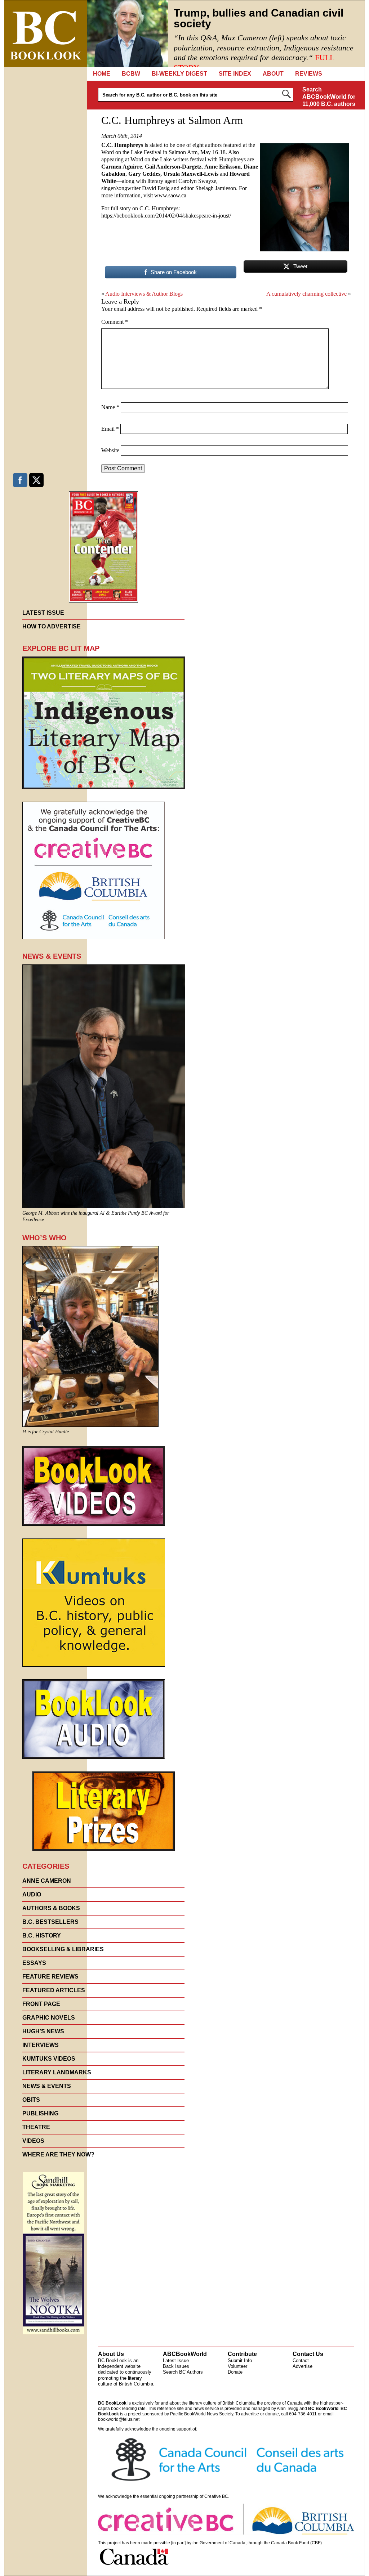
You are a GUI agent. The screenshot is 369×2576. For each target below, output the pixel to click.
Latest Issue (176, 2360)
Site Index (235, 74)
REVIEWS (309, 74)
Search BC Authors (183, 2372)
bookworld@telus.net (119, 2419)
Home (102, 74)
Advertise (303, 2366)
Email (110, 429)
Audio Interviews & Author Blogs (144, 294)
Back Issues (176, 2366)
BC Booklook (46, 34)
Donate (235, 2372)
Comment (115, 322)
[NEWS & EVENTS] (104, 1206)
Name (110, 407)
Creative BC (216, 2496)
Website (110, 450)
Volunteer (237, 2366)
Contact (301, 2360)
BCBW (131, 74)
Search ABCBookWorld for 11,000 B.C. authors (329, 97)
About (273, 74)
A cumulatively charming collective (306, 294)
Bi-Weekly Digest (179, 74)
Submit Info (240, 2360)
